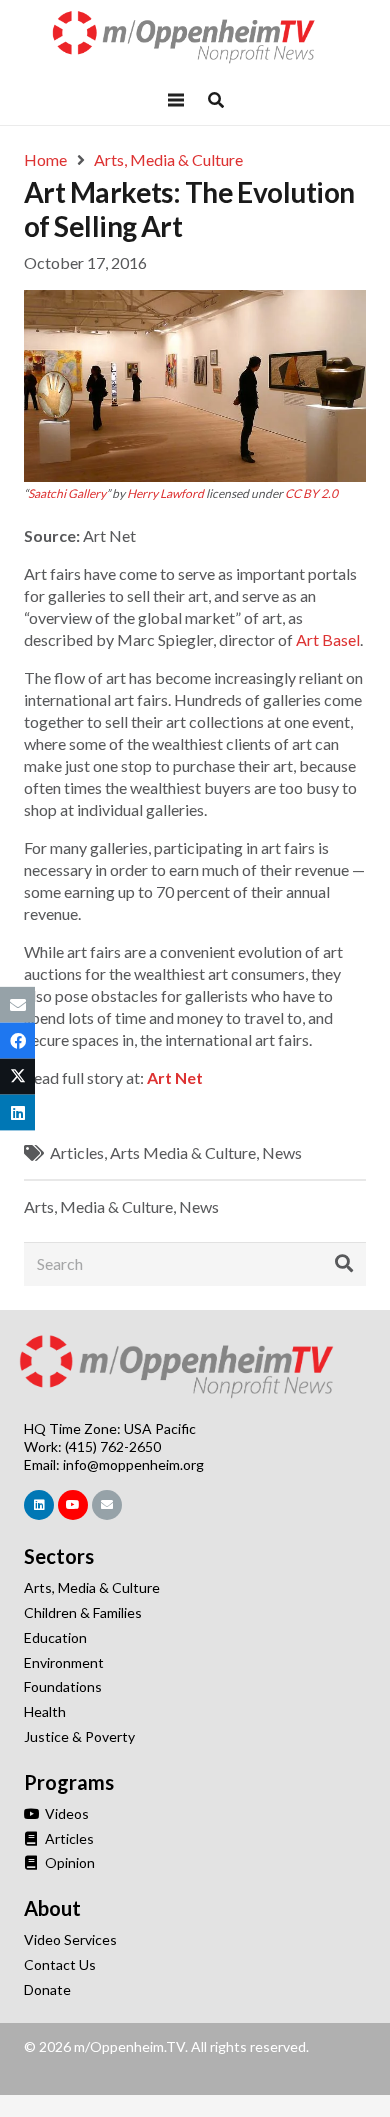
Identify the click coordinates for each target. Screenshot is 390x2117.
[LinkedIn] (39, 1505)
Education (55, 1637)
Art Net (175, 1077)
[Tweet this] (17, 1077)
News (282, 1152)
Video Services (70, 1939)
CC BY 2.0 (311, 493)
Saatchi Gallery (67, 493)
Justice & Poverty (79, 1736)
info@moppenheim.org (133, 1464)
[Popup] (216, 100)
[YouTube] (73, 1505)
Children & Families (83, 1612)
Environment (64, 1662)
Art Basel (328, 639)
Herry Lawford (165, 493)
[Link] (195, 37)
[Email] (107, 1505)
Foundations (63, 1686)
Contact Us (60, 1964)
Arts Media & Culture (183, 1152)
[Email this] (17, 1004)
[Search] (344, 1264)
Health (45, 1711)
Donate (47, 1989)
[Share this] (17, 1040)
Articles (77, 1152)
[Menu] (176, 100)
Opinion (68, 1862)
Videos (65, 1813)
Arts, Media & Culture (98, 1206)
